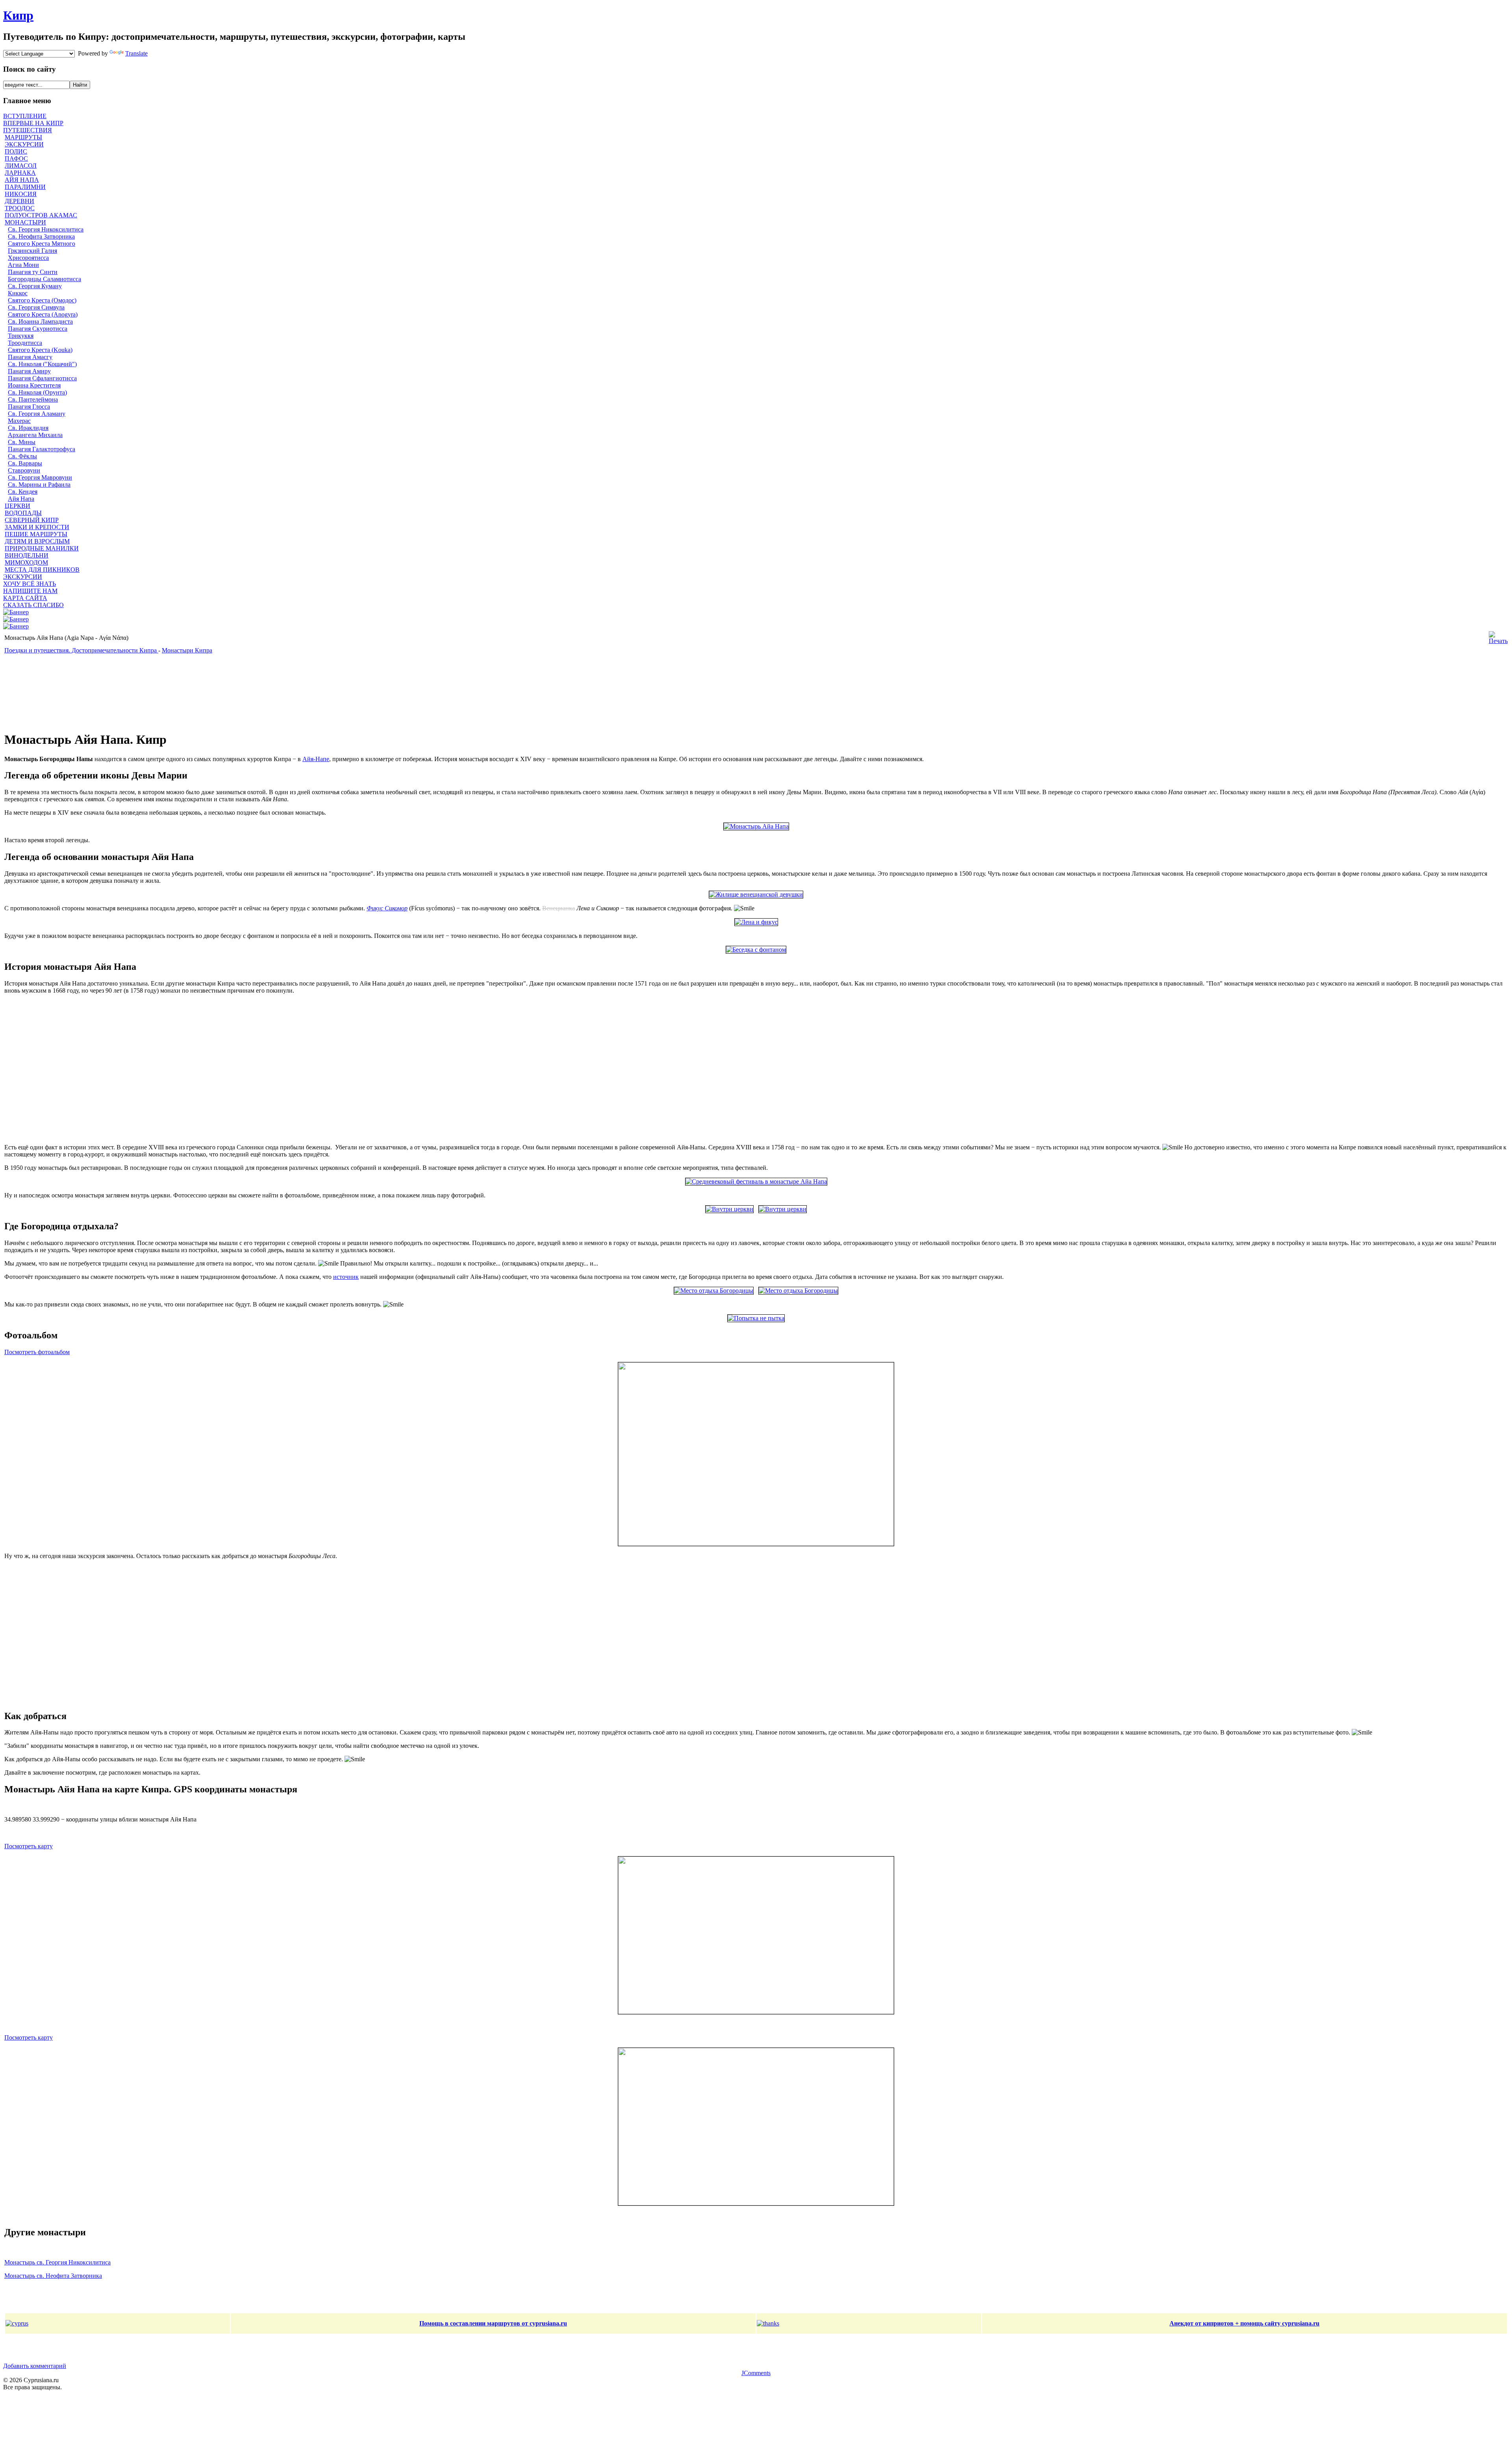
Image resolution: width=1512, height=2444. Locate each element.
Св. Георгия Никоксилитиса (46, 229)
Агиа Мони (23, 265)
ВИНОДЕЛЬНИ (27, 555)
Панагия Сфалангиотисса (42, 378)
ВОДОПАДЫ (23, 513)
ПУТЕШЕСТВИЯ (28, 130)
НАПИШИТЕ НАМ (30, 591)
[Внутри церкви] (729, 1209)
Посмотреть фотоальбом (37, 1352)
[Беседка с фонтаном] (756, 950)
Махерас (19, 421)
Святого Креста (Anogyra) (43, 314)
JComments (756, 2373)
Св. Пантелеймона (33, 399)
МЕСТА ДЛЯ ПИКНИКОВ (42, 570)
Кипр (18, 15)
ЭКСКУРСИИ (24, 144)
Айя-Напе (316, 759)
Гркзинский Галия (32, 251)
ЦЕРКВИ (18, 506)
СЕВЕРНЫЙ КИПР (32, 520)
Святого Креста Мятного (42, 244)
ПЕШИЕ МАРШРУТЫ (36, 534)
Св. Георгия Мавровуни (40, 477)
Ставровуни (24, 470)
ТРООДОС (20, 208)
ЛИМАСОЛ (21, 166)
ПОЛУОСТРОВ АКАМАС (41, 215)
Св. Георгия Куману (35, 286)
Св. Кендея (23, 492)
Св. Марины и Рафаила (39, 485)
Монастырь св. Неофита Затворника (53, 2276)
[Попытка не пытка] (756, 1318)
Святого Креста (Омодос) (42, 300)
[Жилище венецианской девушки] (756, 894)
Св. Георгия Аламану (37, 414)
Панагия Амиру (29, 371)
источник (346, 1277)
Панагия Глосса (29, 407)
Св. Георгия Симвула (36, 307)
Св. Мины (22, 442)
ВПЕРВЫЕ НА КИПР (33, 123)
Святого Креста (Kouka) (40, 350)
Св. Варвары (25, 463)
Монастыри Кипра (187, 650)
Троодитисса (25, 343)
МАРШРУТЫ (23, 137)
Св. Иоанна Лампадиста (40, 321)
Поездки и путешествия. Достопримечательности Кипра (81, 650)
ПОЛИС (16, 151)
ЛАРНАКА (20, 173)
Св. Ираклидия (28, 428)
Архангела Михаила (35, 435)
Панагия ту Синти (33, 272)
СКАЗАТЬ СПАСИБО (33, 605)
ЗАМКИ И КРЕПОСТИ (37, 527)
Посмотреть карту (29, 1846)
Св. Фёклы (22, 456)
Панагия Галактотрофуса (42, 449)
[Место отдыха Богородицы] (798, 1291)
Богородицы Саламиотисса (44, 279)
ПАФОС (16, 158)
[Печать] (1498, 641)
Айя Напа (21, 499)
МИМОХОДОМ (26, 562)
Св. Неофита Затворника (41, 236)
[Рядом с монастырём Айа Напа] (714, 1291)
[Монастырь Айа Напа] (756, 826)
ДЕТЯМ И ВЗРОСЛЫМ (37, 541)
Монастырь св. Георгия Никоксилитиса (57, 2262)
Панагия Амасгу (30, 357)
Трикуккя (21, 336)
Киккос (18, 293)
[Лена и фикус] (756, 922)
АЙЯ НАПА (22, 180)
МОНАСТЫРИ (25, 222)
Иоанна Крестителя (34, 385)
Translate (136, 53)
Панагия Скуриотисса (38, 329)
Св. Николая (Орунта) (37, 392)
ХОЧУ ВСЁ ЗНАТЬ (30, 584)
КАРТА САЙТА (25, 598)
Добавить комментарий (35, 2366)
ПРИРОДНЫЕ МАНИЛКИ (42, 548)
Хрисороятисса (28, 258)
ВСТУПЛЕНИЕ (25, 116)
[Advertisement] (195, 693)
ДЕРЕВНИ (19, 201)
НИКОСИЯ (21, 194)
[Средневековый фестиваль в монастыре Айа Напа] (756, 1181)
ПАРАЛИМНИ (25, 187)
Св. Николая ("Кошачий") (42, 364)
